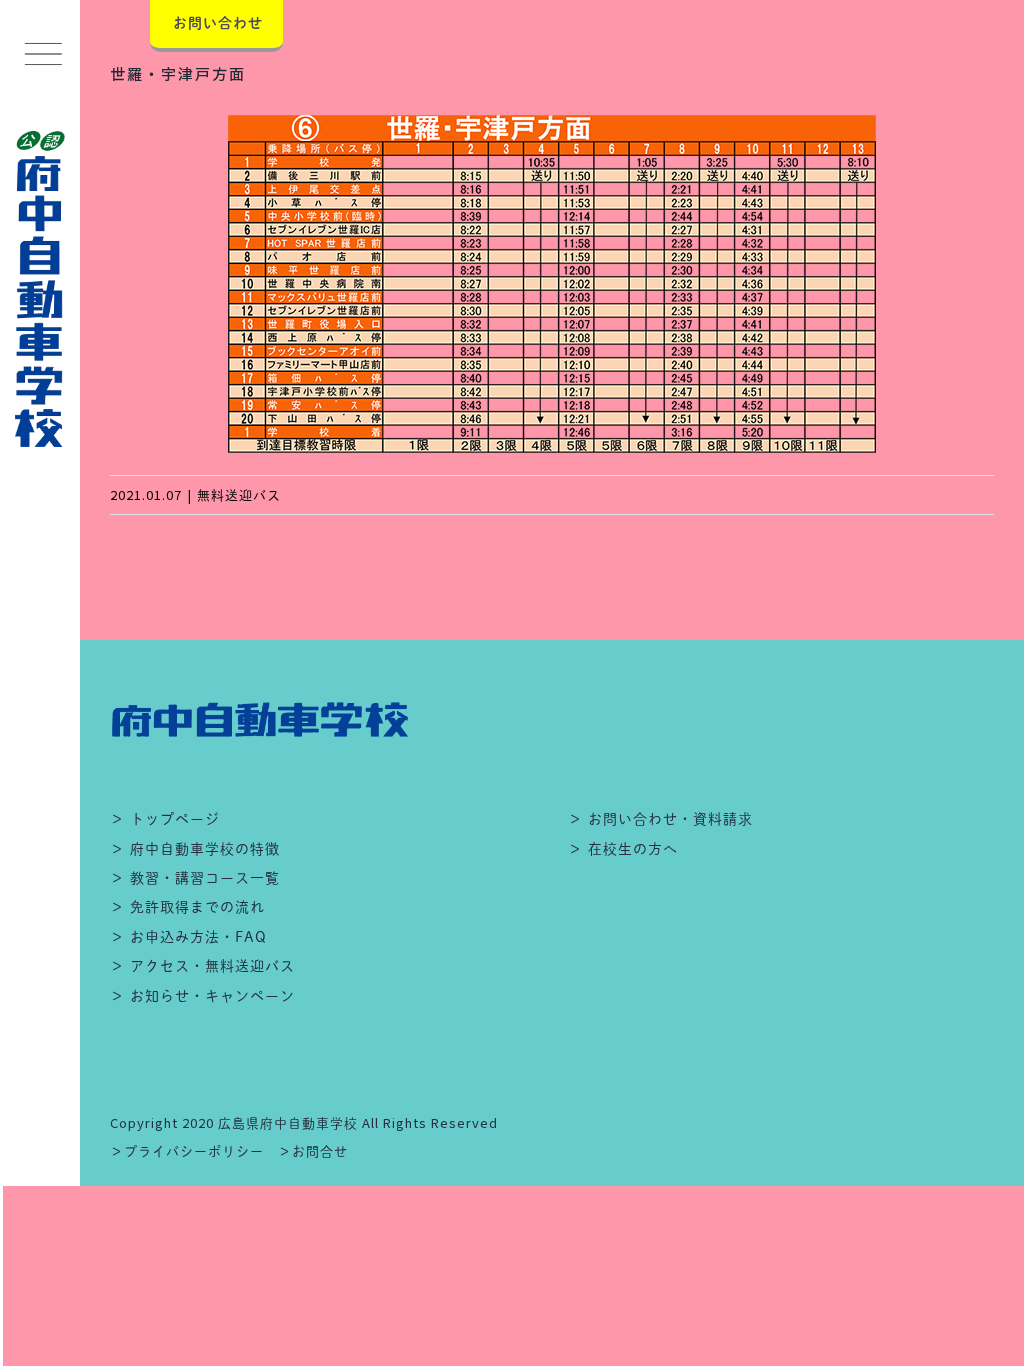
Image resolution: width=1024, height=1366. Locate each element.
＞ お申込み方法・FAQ (188, 937)
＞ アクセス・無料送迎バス (202, 966)
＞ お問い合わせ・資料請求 (660, 819)
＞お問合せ (313, 1151)
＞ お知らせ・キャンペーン (202, 996)
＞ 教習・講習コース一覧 (195, 878)
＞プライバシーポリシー (187, 1151)
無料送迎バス (239, 495)
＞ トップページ (165, 819)
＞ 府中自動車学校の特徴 (195, 849)
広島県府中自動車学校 (288, 1123)
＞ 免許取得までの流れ (187, 907)
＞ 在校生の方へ (623, 849)
